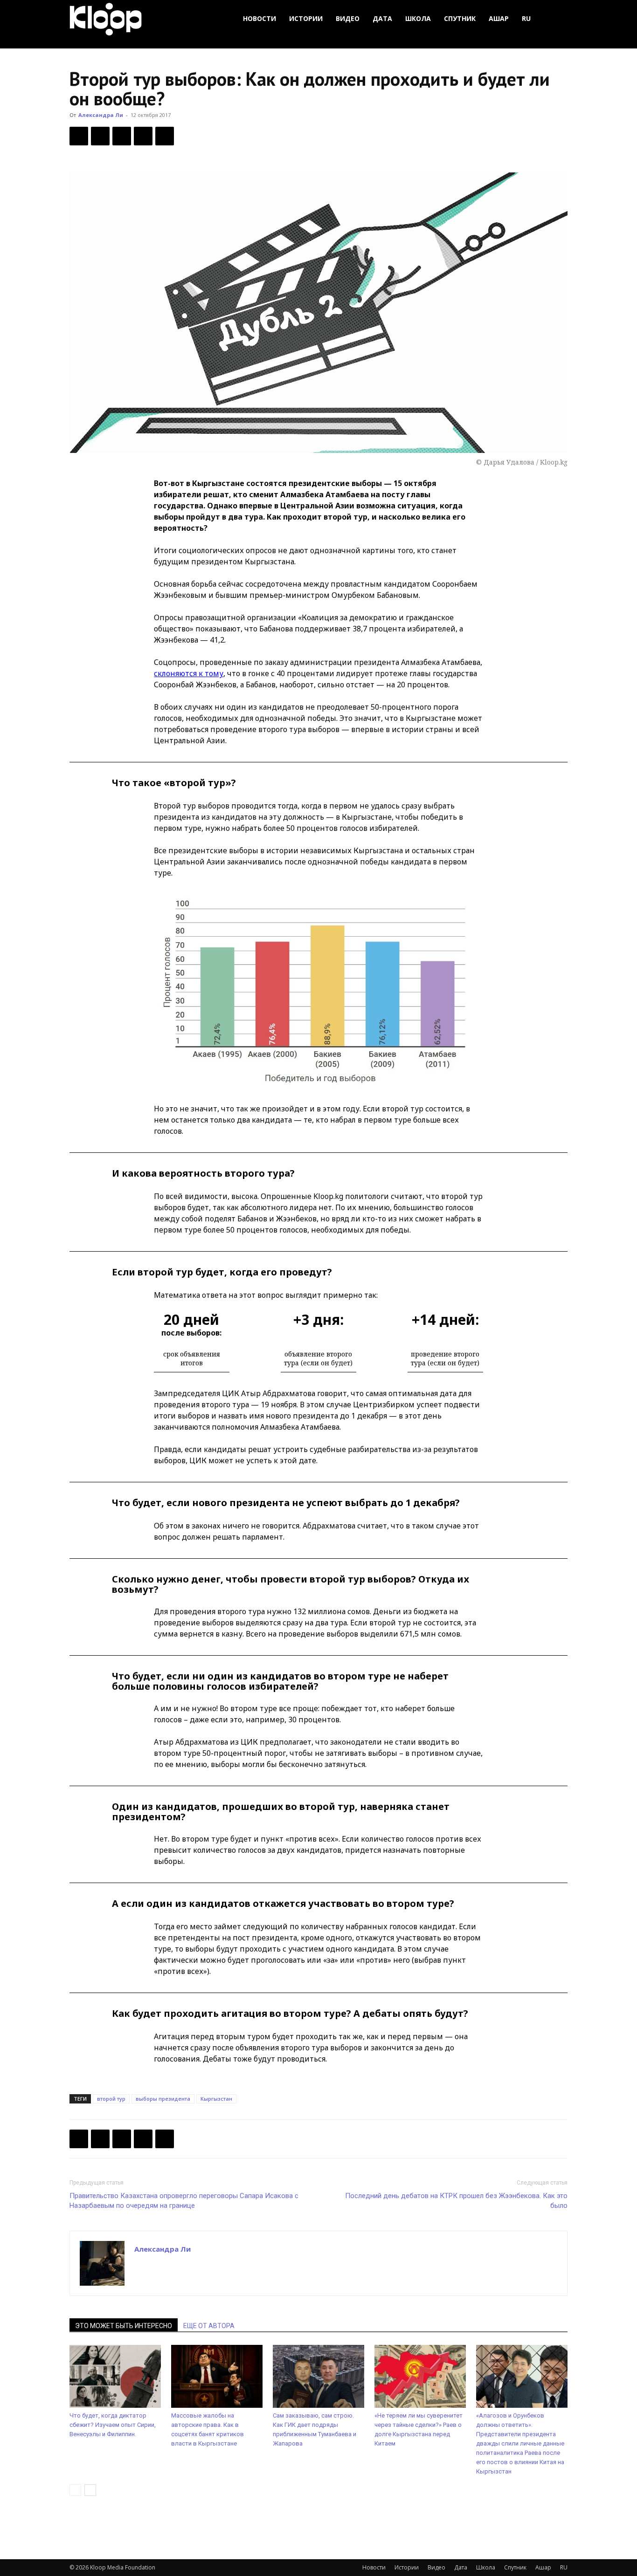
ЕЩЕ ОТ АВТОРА (209, 2326)
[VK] (122, 136)
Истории (306, 18)
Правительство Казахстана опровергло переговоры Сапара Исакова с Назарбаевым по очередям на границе (184, 2201)
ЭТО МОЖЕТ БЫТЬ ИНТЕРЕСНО (124, 2326)
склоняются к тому (189, 673)
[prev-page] (75, 2490)
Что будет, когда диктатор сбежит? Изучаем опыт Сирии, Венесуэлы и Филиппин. (113, 2425)
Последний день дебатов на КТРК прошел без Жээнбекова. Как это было (456, 2201)
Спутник (460, 18)
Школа (418, 18)
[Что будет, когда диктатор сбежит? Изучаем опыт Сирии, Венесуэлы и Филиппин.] (115, 2376)
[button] (556, 19)
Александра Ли (101, 115)
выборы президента (163, 2099)
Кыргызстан (216, 2099)
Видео (348, 18)
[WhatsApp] (165, 136)
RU (526, 18)
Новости (260, 18)
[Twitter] (100, 136)
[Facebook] (79, 136)
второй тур (111, 2099)
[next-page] (90, 2490)
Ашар (499, 18)
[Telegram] (143, 136)
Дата (382, 18)
